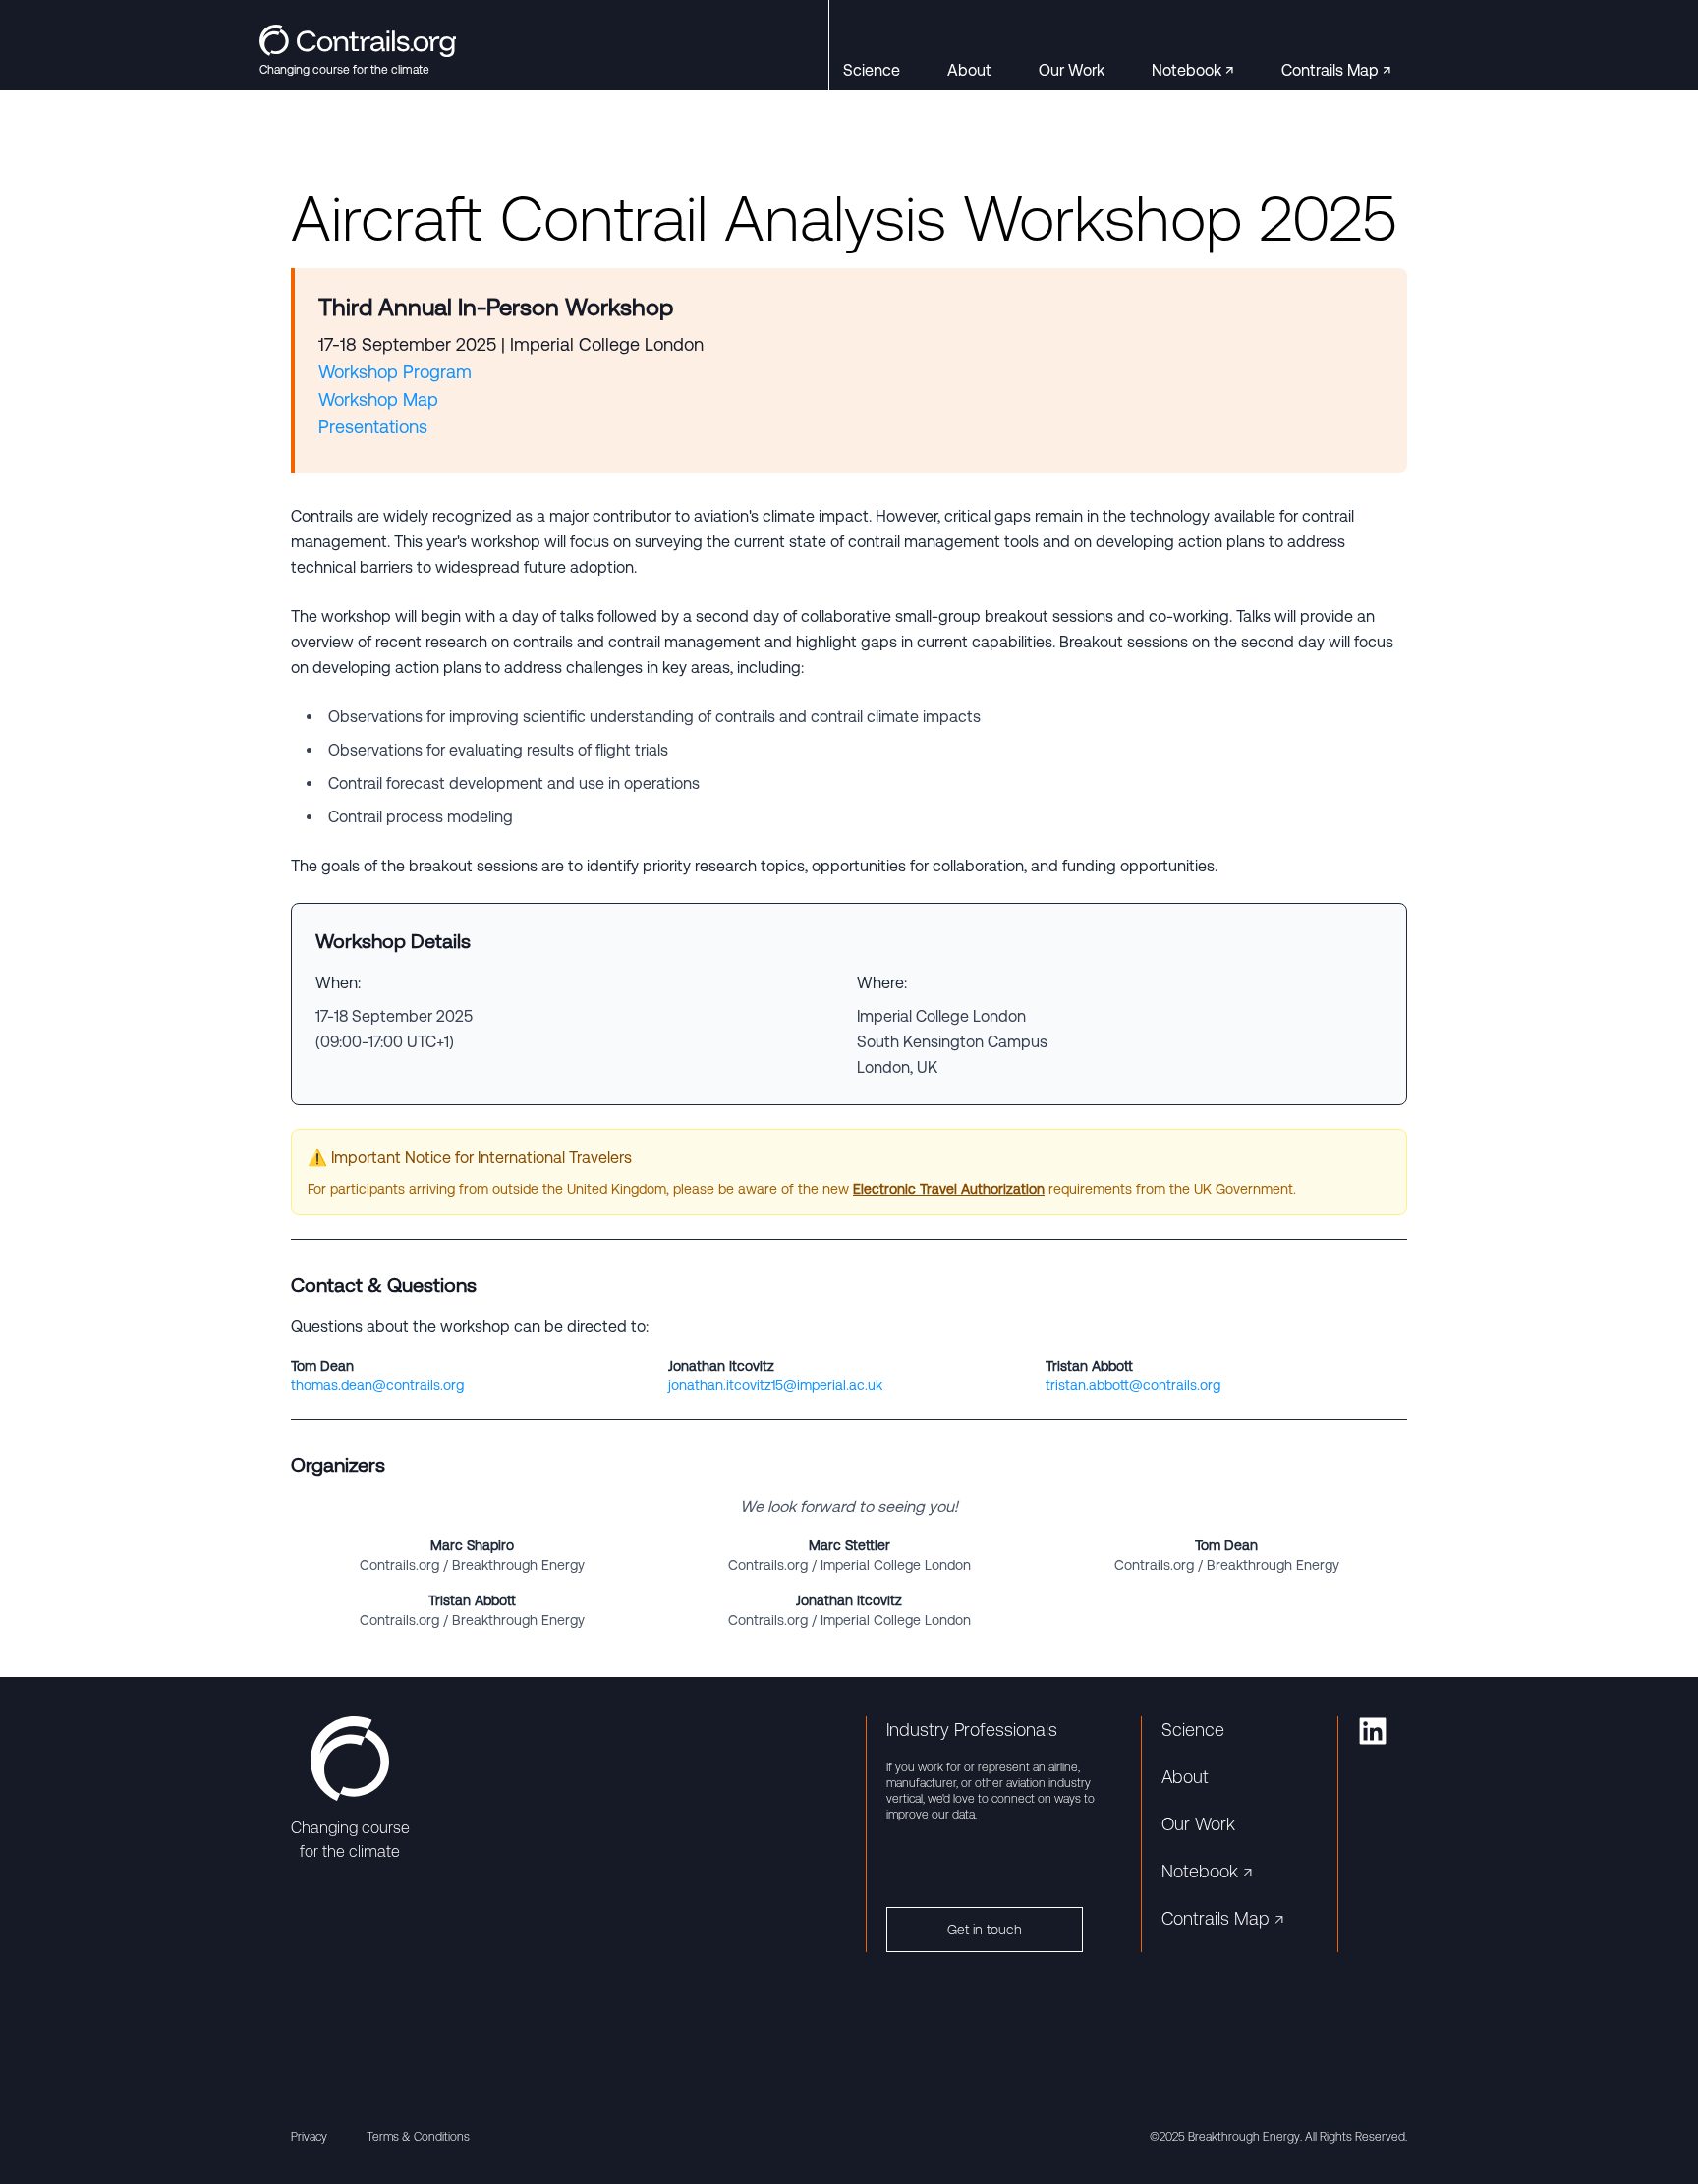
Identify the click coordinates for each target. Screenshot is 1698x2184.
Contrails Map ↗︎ (1336, 70)
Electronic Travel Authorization (949, 1189)
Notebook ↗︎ (1193, 70)
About (969, 70)
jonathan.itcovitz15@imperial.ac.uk (775, 1385)
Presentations (373, 427)
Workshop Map (378, 399)
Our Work (1072, 70)
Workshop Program (395, 372)
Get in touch (985, 1930)
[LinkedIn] (1373, 1731)
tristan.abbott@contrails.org (1133, 1385)
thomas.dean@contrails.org (377, 1385)
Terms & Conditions (418, 2137)
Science (872, 70)
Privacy (309, 2137)
